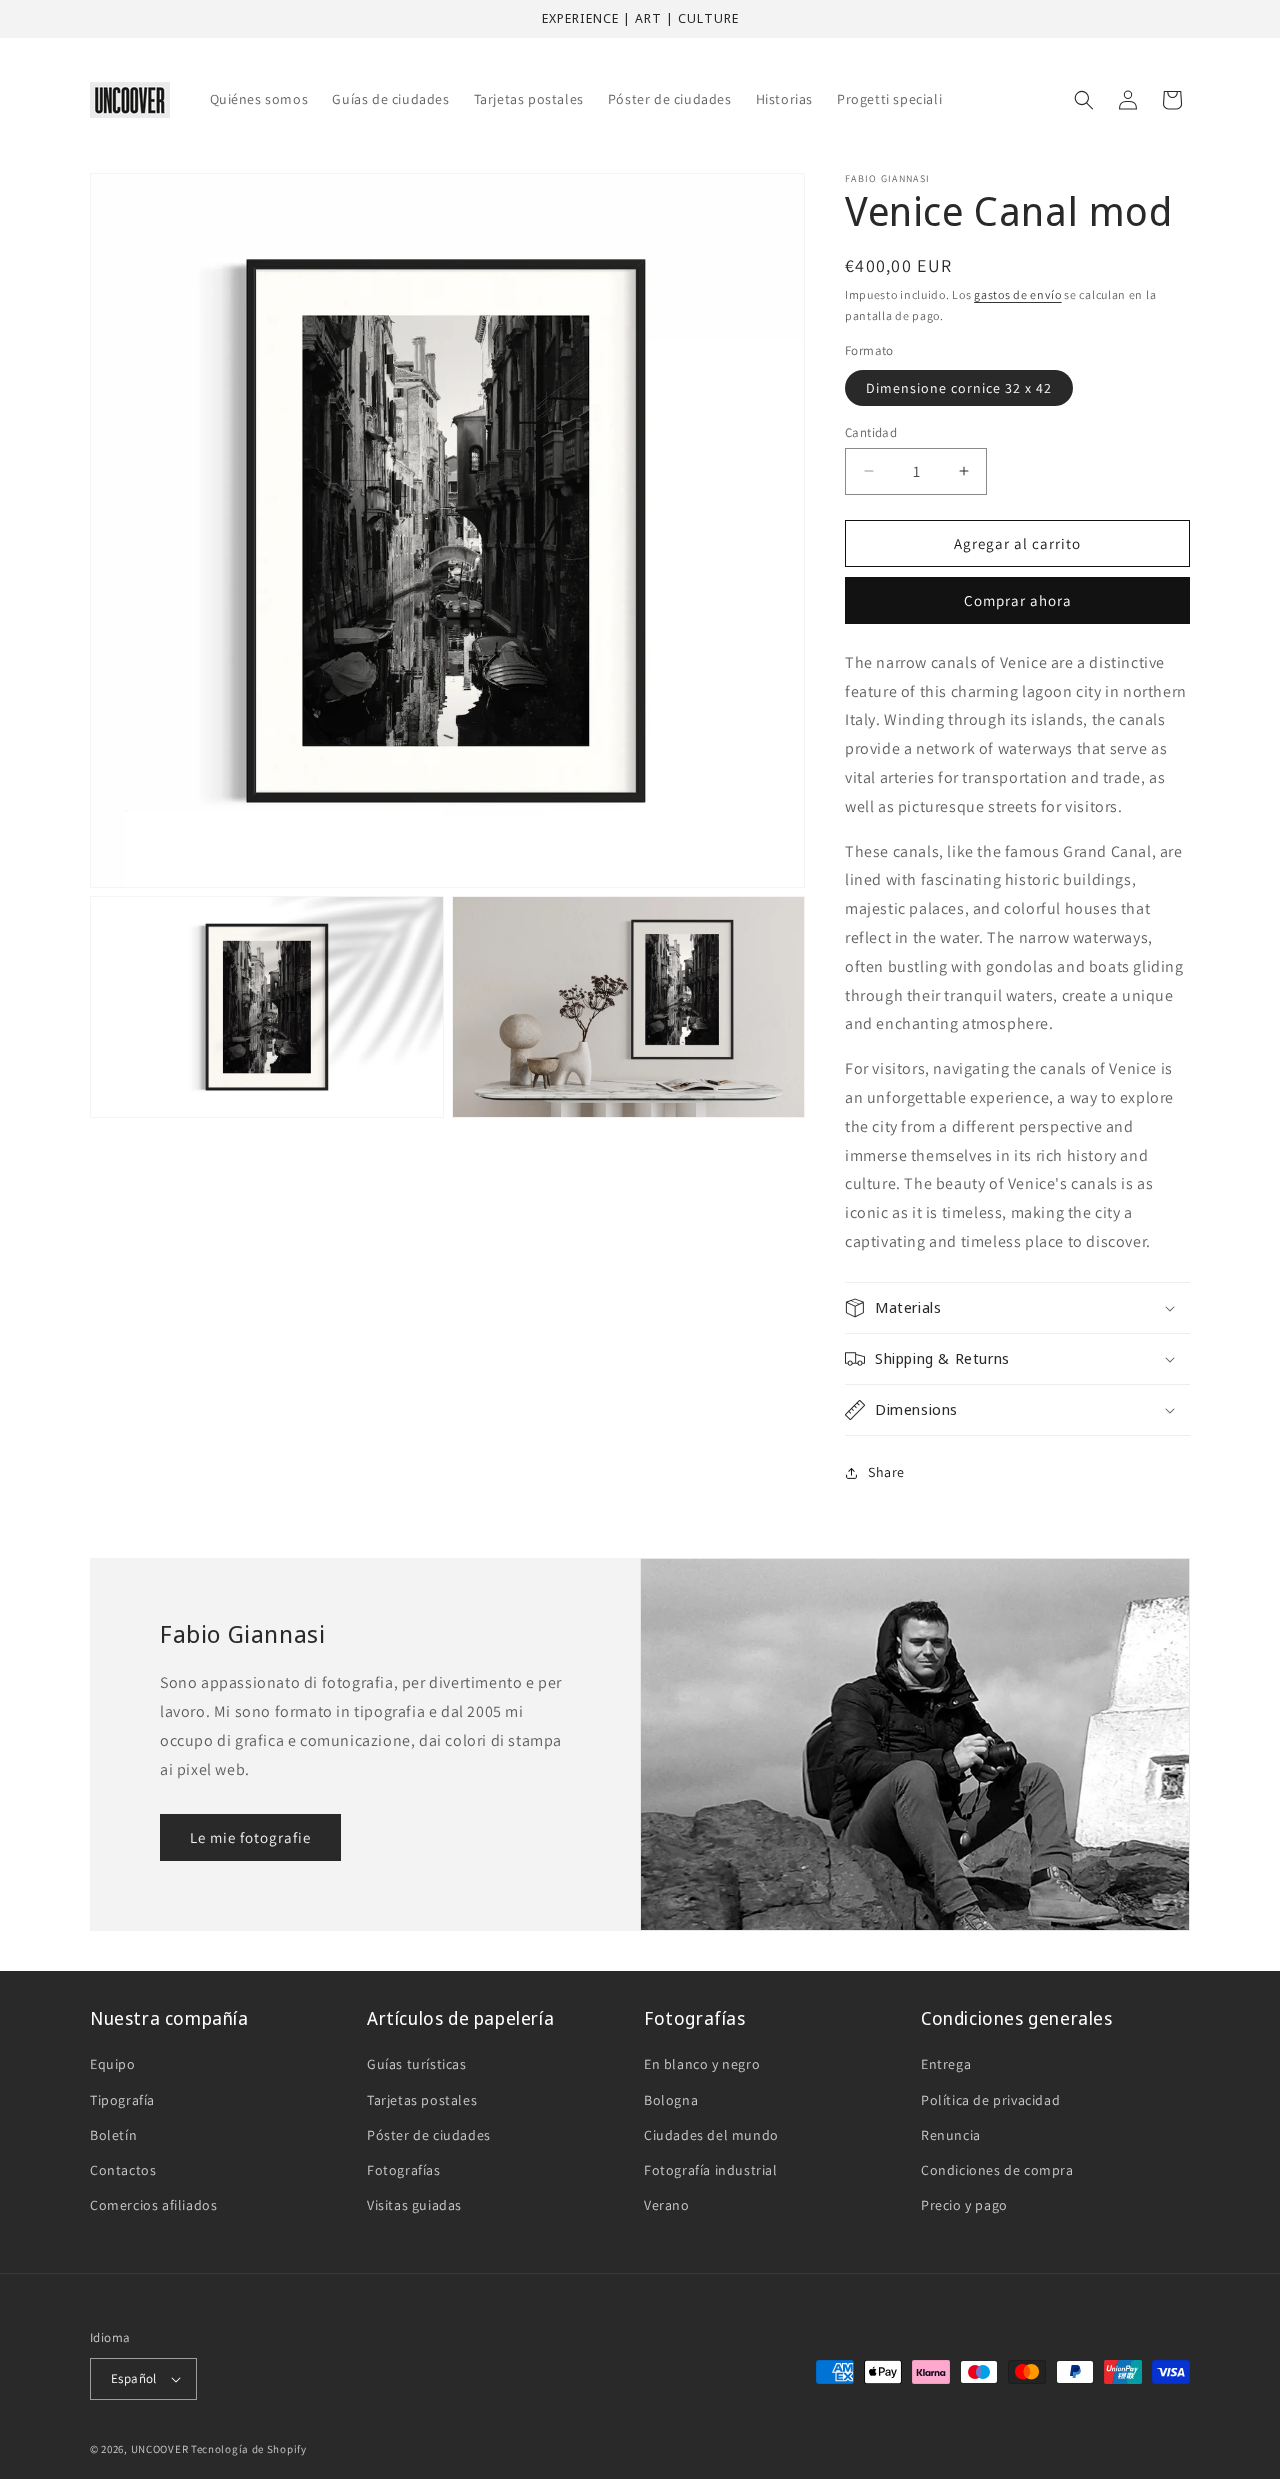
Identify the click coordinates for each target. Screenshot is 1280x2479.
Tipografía (122, 2100)
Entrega (946, 2064)
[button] (1084, 100)
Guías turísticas (417, 2064)
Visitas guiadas (414, 2205)
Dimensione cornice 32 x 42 (959, 387)
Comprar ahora (1018, 600)
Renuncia (951, 2135)
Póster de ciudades (429, 2135)
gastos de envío (1018, 294)
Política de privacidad (990, 2100)
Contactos (123, 2170)
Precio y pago (964, 2205)
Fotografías (404, 2170)
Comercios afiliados (153, 2205)
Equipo (113, 2064)
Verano (667, 2205)
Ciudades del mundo (711, 2135)
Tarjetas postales (422, 2100)
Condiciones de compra (997, 2170)
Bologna (671, 2100)
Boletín (113, 2135)
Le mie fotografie (250, 1837)
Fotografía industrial (711, 2170)
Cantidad (871, 431)
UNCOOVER (160, 2449)
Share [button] (886, 1472)
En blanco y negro (702, 2064)
